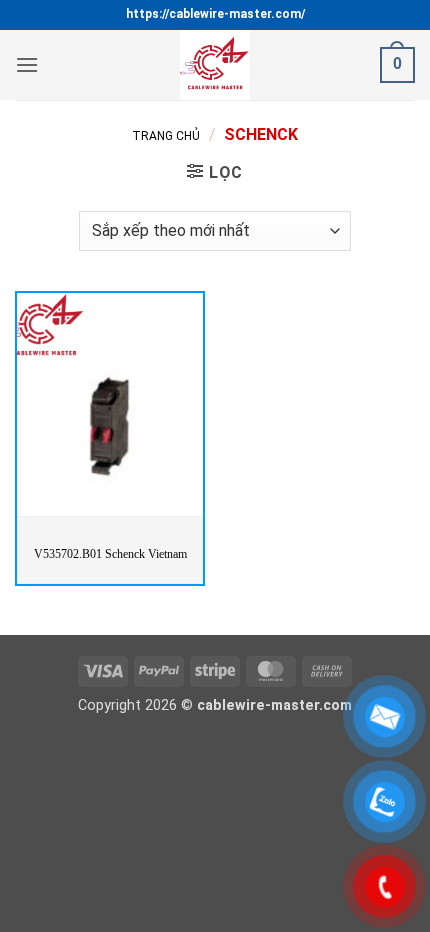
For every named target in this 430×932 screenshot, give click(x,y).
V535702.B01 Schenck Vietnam (110, 554)
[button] (27, 64)
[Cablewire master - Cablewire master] (215, 65)
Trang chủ (166, 136)
